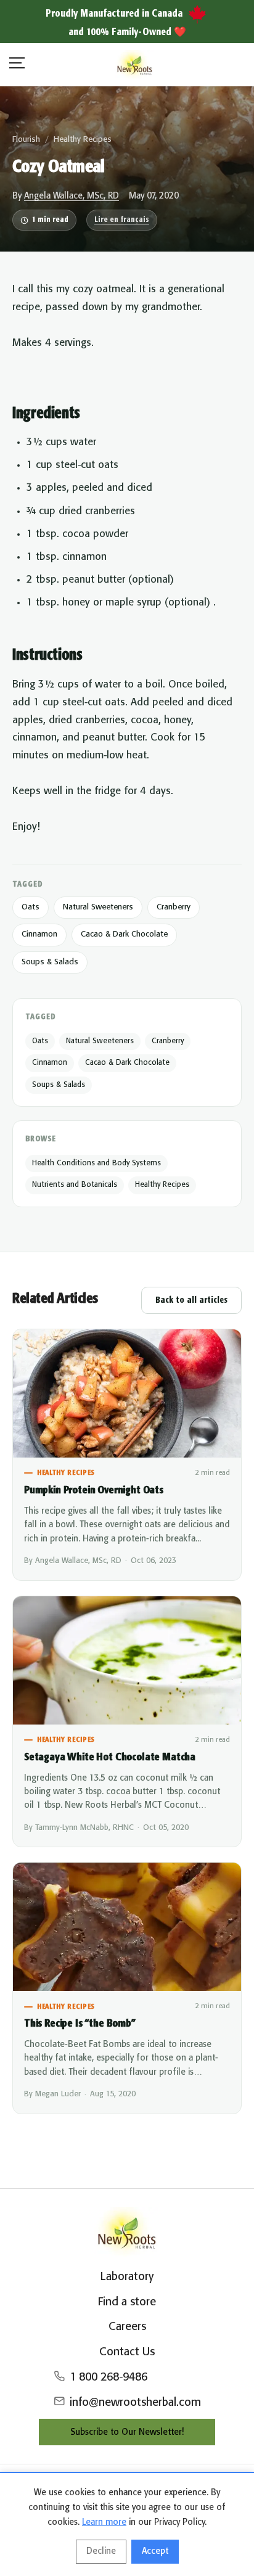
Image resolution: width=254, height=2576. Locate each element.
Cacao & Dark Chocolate (124, 934)
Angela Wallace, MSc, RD (72, 196)
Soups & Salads (50, 962)
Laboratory (127, 2277)
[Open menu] (17, 65)
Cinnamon (39, 934)
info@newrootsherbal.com (135, 2403)
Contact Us (127, 2352)
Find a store (127, 2302)
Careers (127, 2327)
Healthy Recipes (83, 140)
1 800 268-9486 (109, 2377)
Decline (101, 2551)
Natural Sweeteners (98, 907)
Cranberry (174, 907)
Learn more (104, 2522)
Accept (155, 2551)
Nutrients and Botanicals (75, 1185)
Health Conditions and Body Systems (96, 1163)
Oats (31, 907)
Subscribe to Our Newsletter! (127, 2432)
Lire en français (122, 220)
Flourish (26, 140)
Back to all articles (191, 1300)
